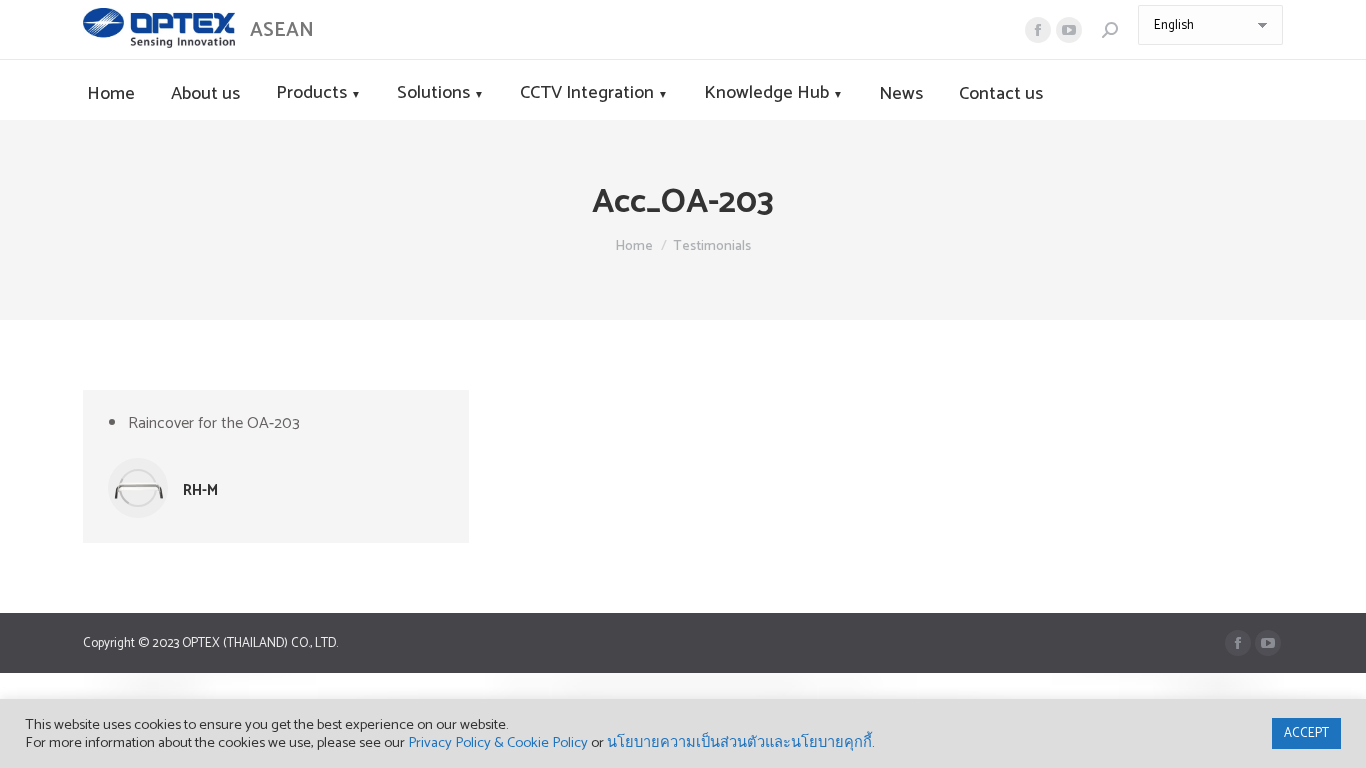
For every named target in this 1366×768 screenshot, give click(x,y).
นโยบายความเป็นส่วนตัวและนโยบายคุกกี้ (739, 743)
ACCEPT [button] (1306, 733)
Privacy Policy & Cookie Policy (498, 743)
